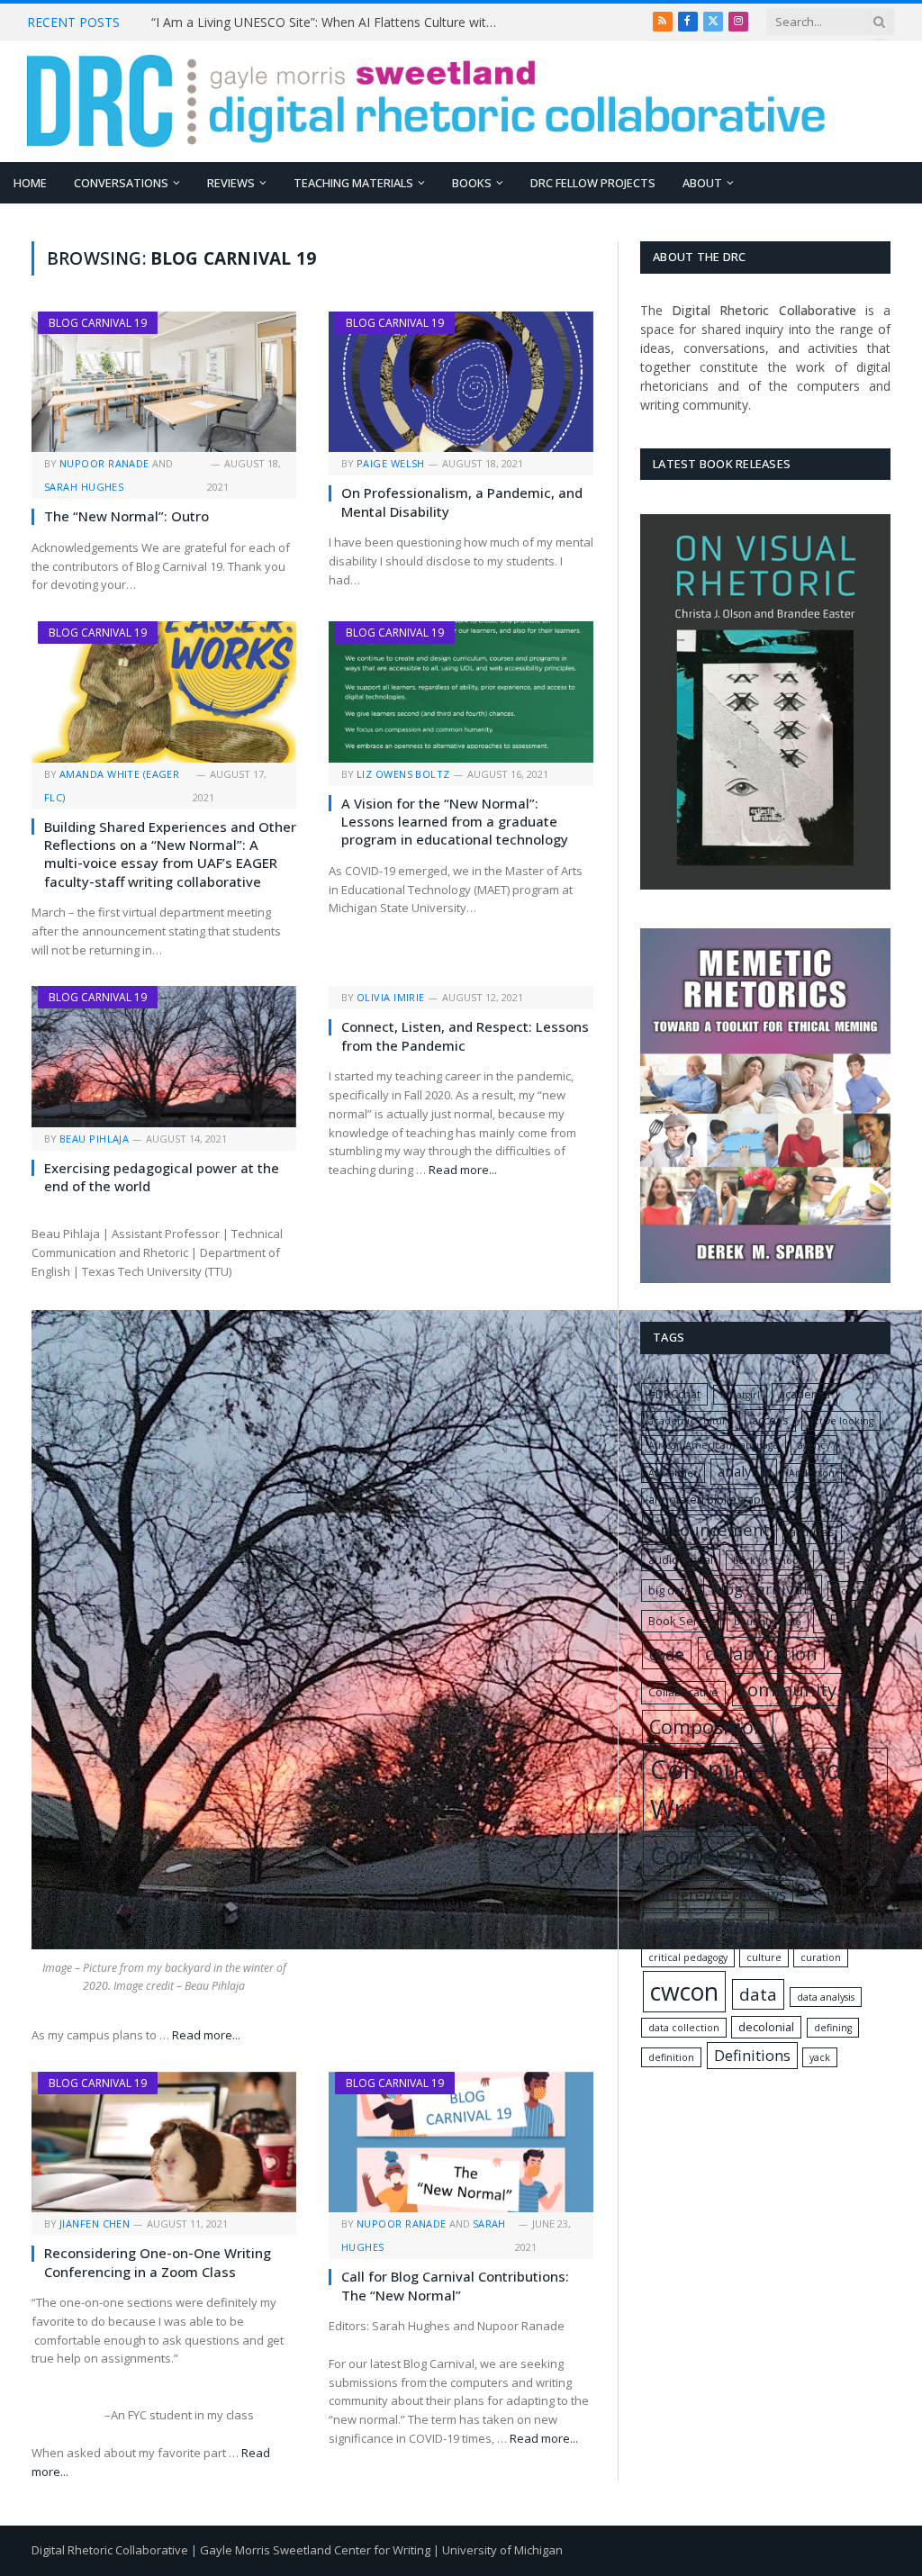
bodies (850, 1591)
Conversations (121, 183)
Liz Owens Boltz (403, 774)
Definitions (752, 2056)
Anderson (812, 1473)
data (758, 1994)
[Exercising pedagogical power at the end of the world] (164, 1056)
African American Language (714, 1445)
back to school (767, 1560)
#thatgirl (740, 1395)
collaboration (761, 1653)
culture (764, 1957)
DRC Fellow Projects (593, 183)
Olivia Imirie (391, 997)
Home (30, 183)
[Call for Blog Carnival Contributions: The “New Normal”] (461, 2142)
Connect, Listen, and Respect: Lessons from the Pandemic (465, 1035)
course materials (827, 1930)
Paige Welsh (391, 463)
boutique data (768, 1622)
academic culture (691, 1421)
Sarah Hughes (84, 487)
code (667, 1654)
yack (820, 2057)
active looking (841, 1421)
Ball (829, 1560)
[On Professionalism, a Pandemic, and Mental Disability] (461, 382)
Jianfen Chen (95, 2223)
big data (669, 1590)
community (788, 1689)
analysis (744, 1472)
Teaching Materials (353, 183)
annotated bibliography (711, 1499)
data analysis (826, 1997)
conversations (705, 1928)
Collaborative (683, 1692)
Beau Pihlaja (94, 1139)
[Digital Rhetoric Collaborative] (426, 101)
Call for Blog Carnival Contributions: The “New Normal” (455, 2285)
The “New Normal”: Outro (127, 516)
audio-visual (681, 1559)
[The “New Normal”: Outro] (164, 382)
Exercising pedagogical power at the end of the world (162, 1177)
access (770, 1420)
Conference (713, 1856)
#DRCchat (674, 1394)
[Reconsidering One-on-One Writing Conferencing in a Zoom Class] (164, 2142)
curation (821, 1957)
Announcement (710, 1529)
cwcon (684, 1991)
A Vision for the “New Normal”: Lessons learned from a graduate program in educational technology (455, 822)
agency (814, 1445)
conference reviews (718, 1894)
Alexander (673, 1473)
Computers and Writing (746, 1789)
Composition (708, 1726)
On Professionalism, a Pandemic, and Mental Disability (462, 502)
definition (671, 2057)
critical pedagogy (688, 1957)
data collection (684, 2028)
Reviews (231, 183)
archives (812, 1532)
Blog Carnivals (763, 1589)
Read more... (206, 2035)
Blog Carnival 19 (98, 323)
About (702, 183)
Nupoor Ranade (104, 463)
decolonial (766, 2027)
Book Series (681, 1621)
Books (472, 183)
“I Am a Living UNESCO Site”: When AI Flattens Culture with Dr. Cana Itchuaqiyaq (331, 23)
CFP (833, 1620)
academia (804, 1394)
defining (833, 2028)
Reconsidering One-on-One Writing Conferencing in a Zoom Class (158, 2262)
